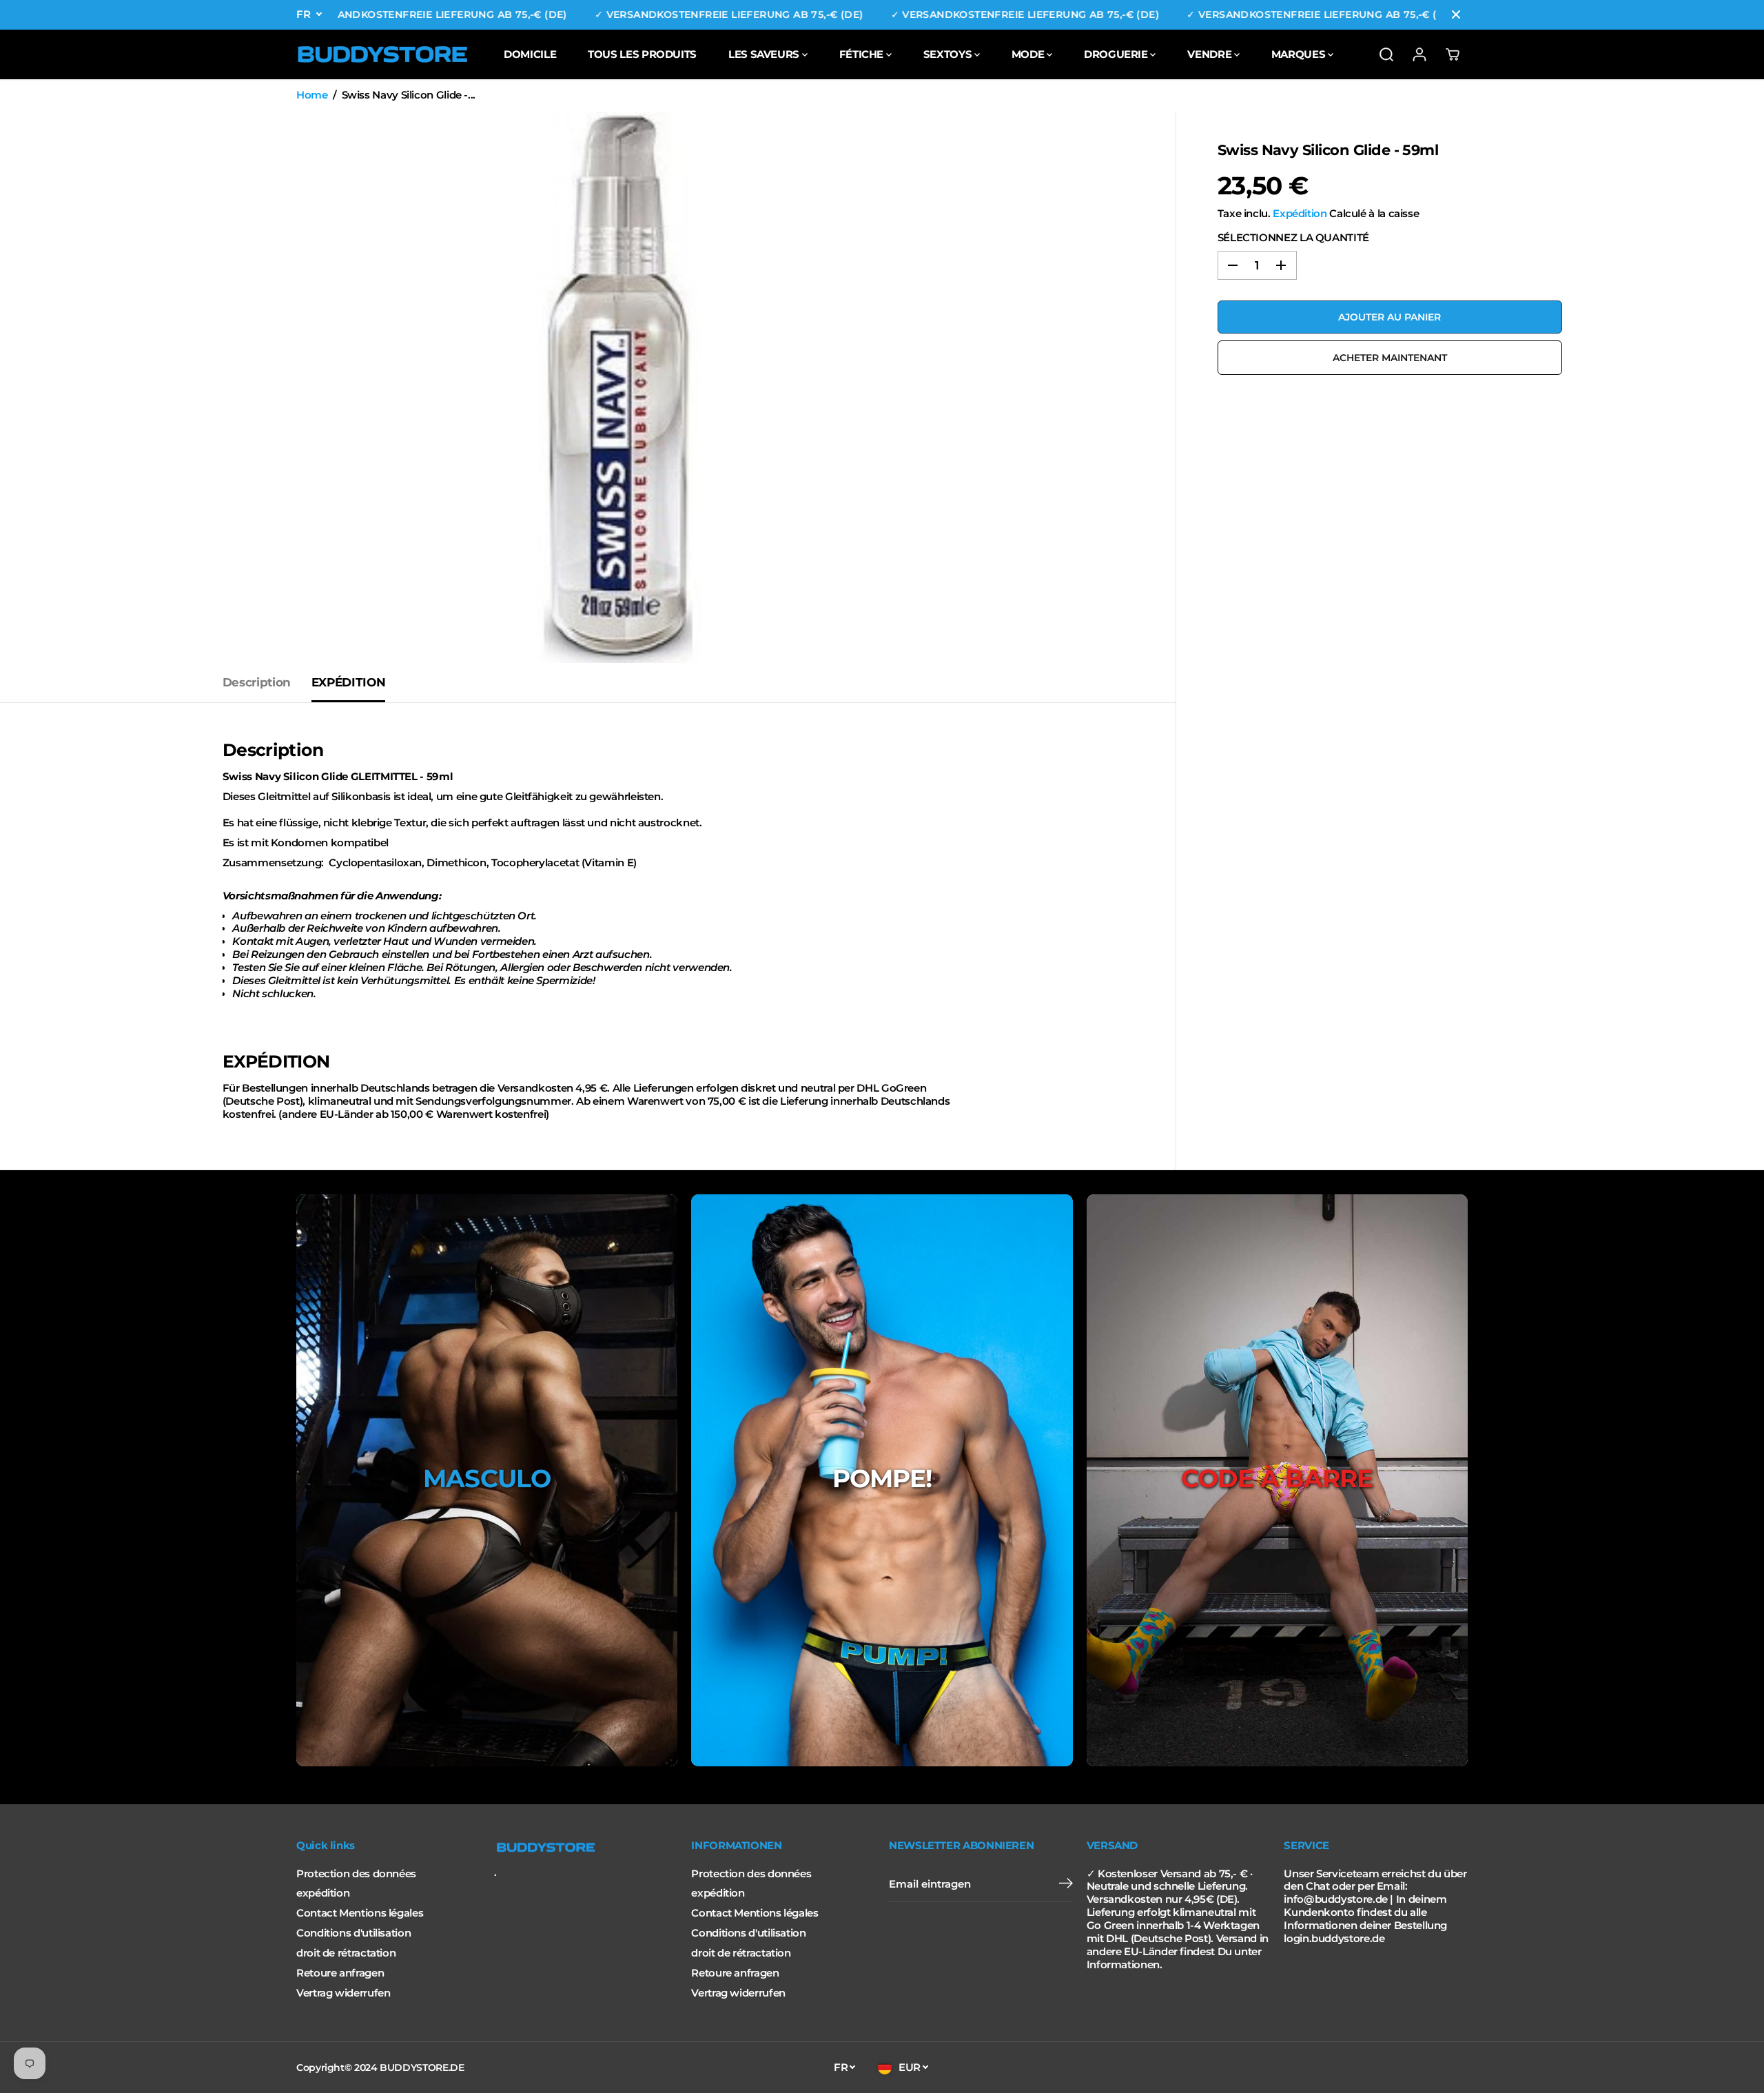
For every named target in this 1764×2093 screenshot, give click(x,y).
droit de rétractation (346, 1953)
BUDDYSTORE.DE (422, 2068)
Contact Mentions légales (360, 1913)
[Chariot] (1453, 54)
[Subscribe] (1066, 1885)
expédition (323, 1893)
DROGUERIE (1117, 54)
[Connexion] (1419, 54)
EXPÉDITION (348, 682)
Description (257, 682)
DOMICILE (530, 54)
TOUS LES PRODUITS (642, 54)
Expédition (1300, 214)
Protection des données (356, 1874)
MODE (1029, 54)
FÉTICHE (863, 54)
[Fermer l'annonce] (1456, 14)
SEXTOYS (949, 54)
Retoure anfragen (340, 1973)
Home (312, 95)
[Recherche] (1386, 54)
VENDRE (1210, 54)
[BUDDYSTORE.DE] (382, 54)
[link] (586, 1848)
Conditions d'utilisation (353, 1933)
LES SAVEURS (765, 54)
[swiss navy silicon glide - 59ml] (619, 387)
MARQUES (1300, 54)
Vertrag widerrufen (343, 1993)
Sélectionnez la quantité (1293, 238)
